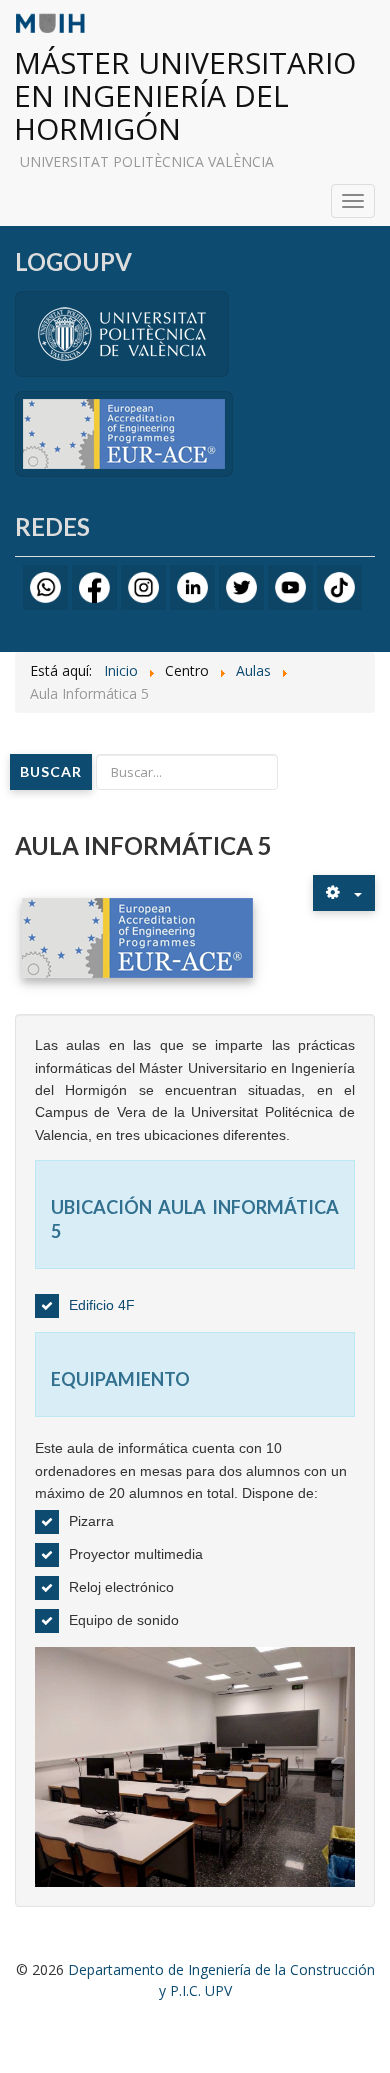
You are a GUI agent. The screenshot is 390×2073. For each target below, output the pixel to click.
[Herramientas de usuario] (344, 892)
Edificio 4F (102, 1305)
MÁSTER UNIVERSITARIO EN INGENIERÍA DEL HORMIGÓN (185, 95)
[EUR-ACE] (124, 432)
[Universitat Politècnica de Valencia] (122, 332)
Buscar (51, 771)
